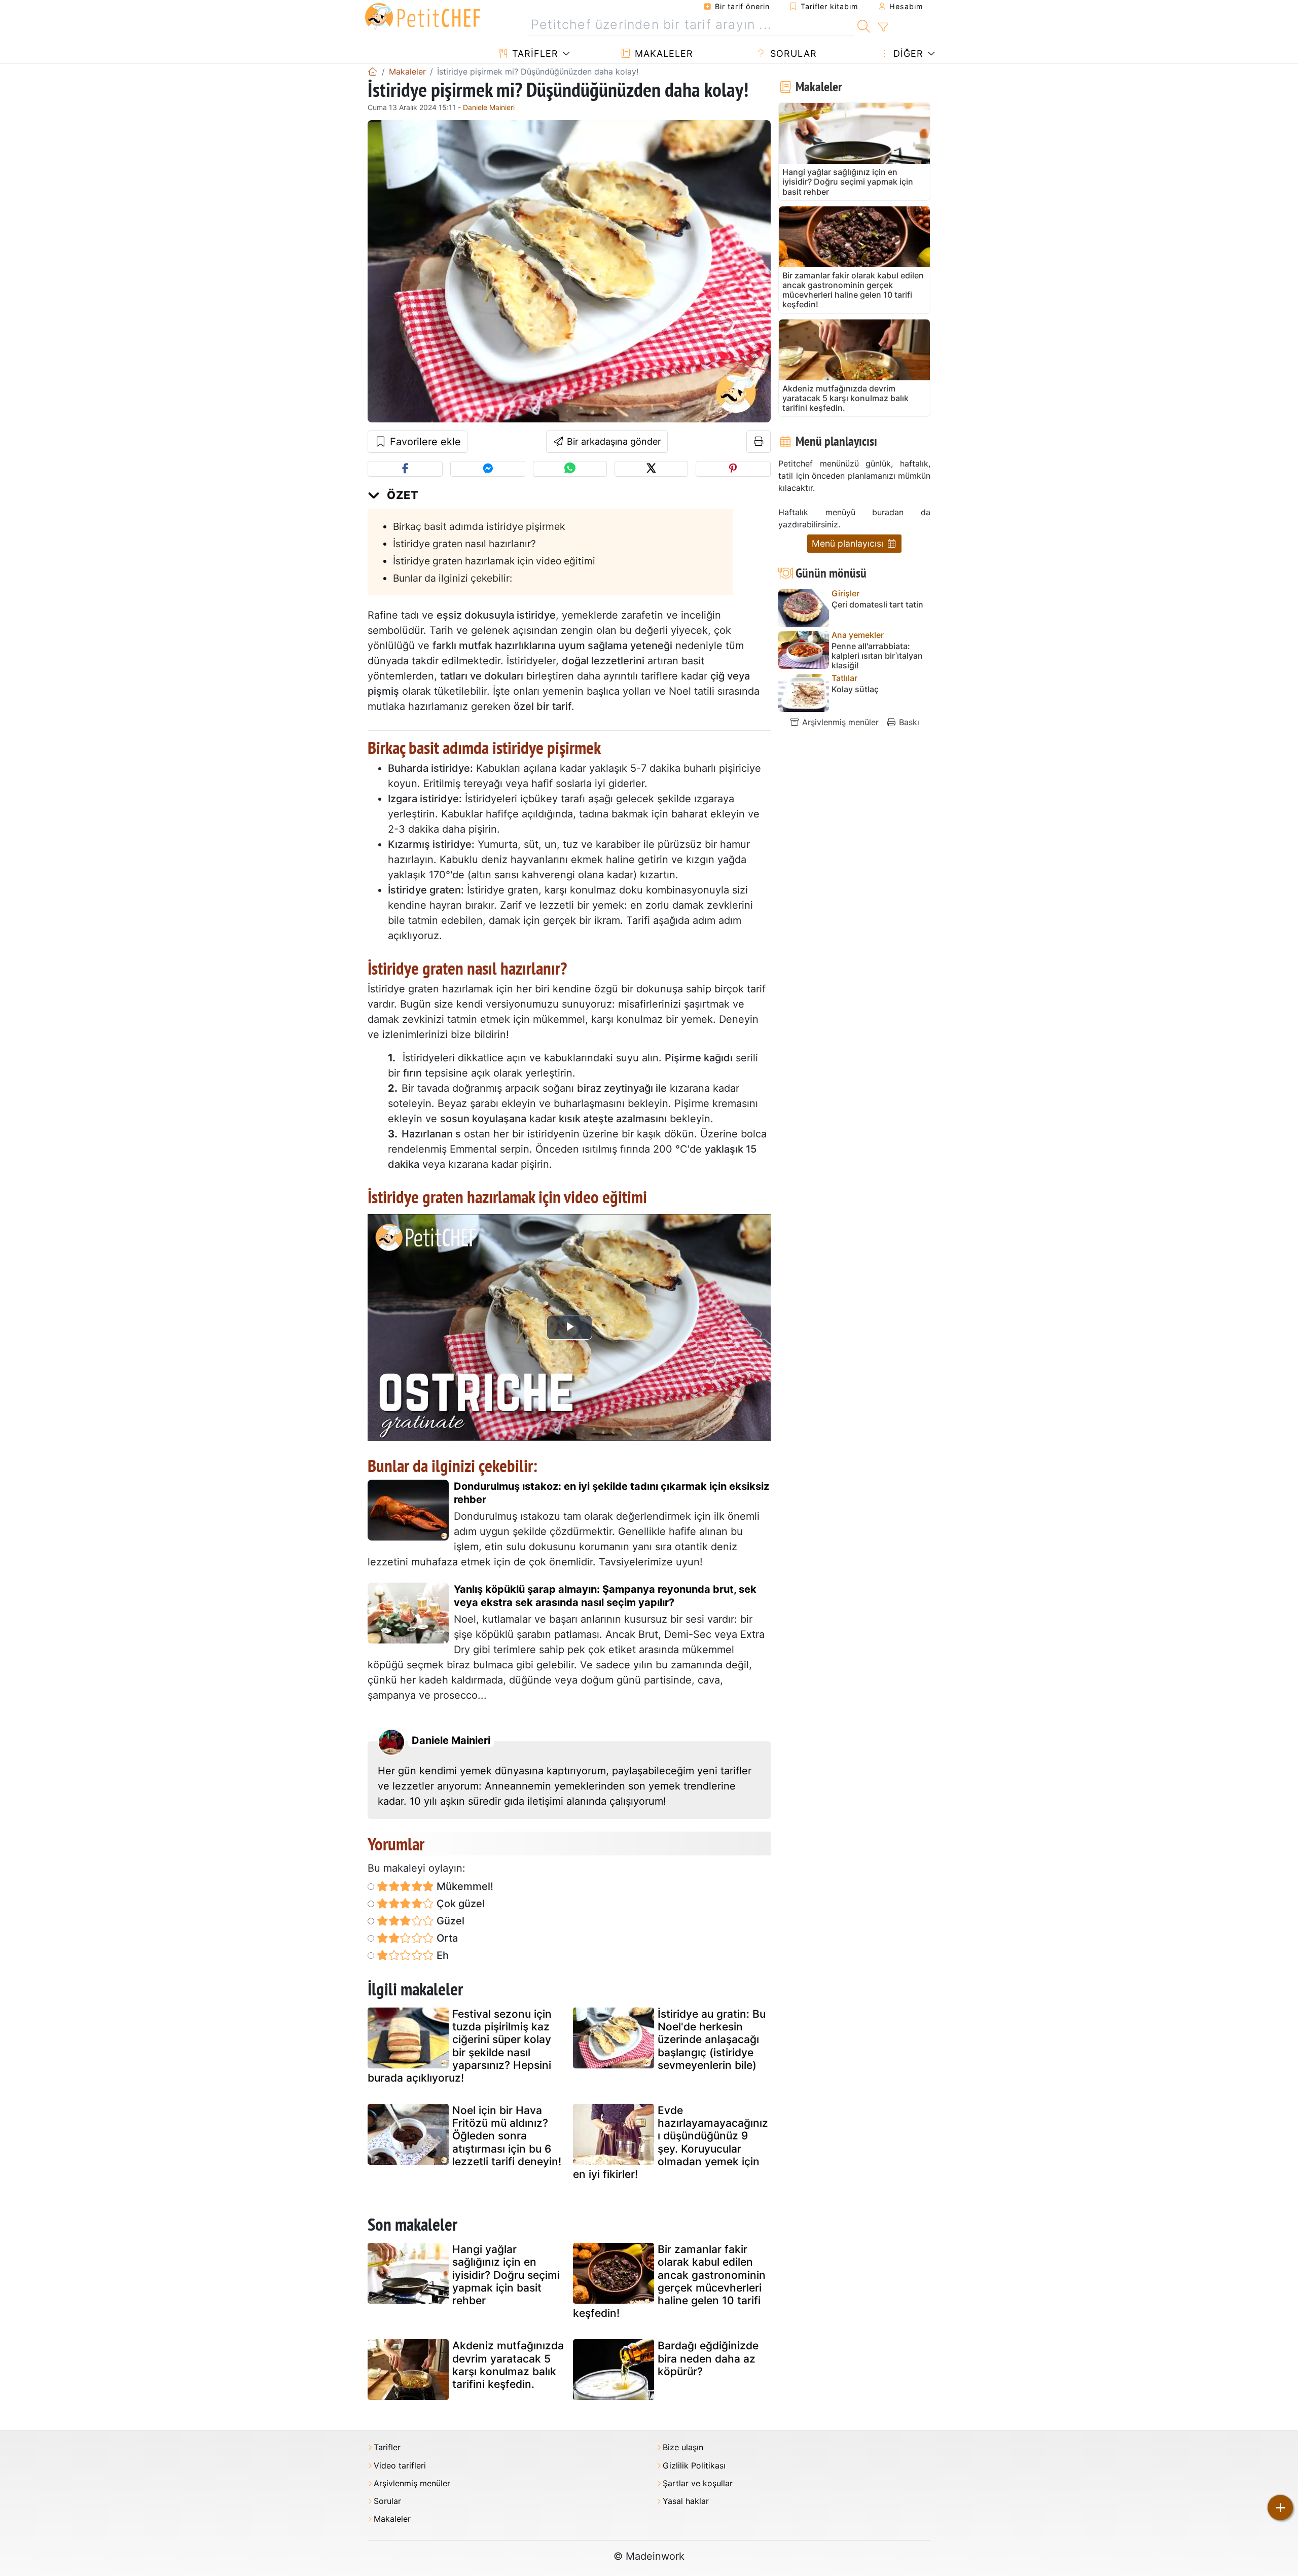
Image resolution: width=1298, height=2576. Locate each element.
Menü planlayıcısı (849, 543)
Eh (441, 1955)
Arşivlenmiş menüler (839, 722)
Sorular (792, 53)
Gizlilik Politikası (694, 2466)
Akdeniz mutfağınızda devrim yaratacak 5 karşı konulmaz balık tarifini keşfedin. (508, 2365)
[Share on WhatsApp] (570, 469)
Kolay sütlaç (855, 689)
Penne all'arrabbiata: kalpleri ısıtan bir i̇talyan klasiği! (877, 656)
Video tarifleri (400, 2466)
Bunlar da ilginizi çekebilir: (453, 578)
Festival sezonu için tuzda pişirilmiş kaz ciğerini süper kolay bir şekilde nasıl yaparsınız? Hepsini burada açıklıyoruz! (460, 2046)
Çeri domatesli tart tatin (877, 605)
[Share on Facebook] (405, 469)
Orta (446, 1938)
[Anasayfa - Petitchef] (373, 71)
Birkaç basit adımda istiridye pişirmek (479, 526)
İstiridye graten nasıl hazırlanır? (464, 544)
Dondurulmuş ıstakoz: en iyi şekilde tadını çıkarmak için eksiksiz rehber (611, 1493)
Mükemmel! (464, 1886)
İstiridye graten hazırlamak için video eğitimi (494, 561)
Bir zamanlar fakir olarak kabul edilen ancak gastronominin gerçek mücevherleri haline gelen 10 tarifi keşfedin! (669, 2281)
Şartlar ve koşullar (698, 2483)
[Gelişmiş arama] (883, 27)
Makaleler (662, 53)
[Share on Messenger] (488, 469)
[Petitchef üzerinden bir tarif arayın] (864, 25)
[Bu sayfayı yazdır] (759, 442)
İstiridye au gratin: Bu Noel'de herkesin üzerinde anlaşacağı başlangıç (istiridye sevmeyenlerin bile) (712, 2040)
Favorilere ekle (424, 442)
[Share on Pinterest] (733, 469)
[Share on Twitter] (651, 469)
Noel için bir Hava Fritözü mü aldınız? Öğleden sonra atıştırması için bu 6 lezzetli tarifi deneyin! (507, 2136)
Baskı (908, 722)
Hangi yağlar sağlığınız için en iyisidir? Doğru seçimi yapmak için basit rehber (506, 2275)
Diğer (907, 53)
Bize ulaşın (683, 2447)
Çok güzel (459, 1904)
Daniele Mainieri (489, 107)
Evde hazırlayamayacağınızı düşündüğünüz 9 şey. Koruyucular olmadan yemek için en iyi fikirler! (671, 2142)
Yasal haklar (686, 2501)
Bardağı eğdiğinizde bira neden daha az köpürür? (708, 2358)
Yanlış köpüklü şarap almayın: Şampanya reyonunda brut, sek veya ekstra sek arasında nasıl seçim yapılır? (605, 1596)
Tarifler (534, 53)
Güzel (449, 1921)
